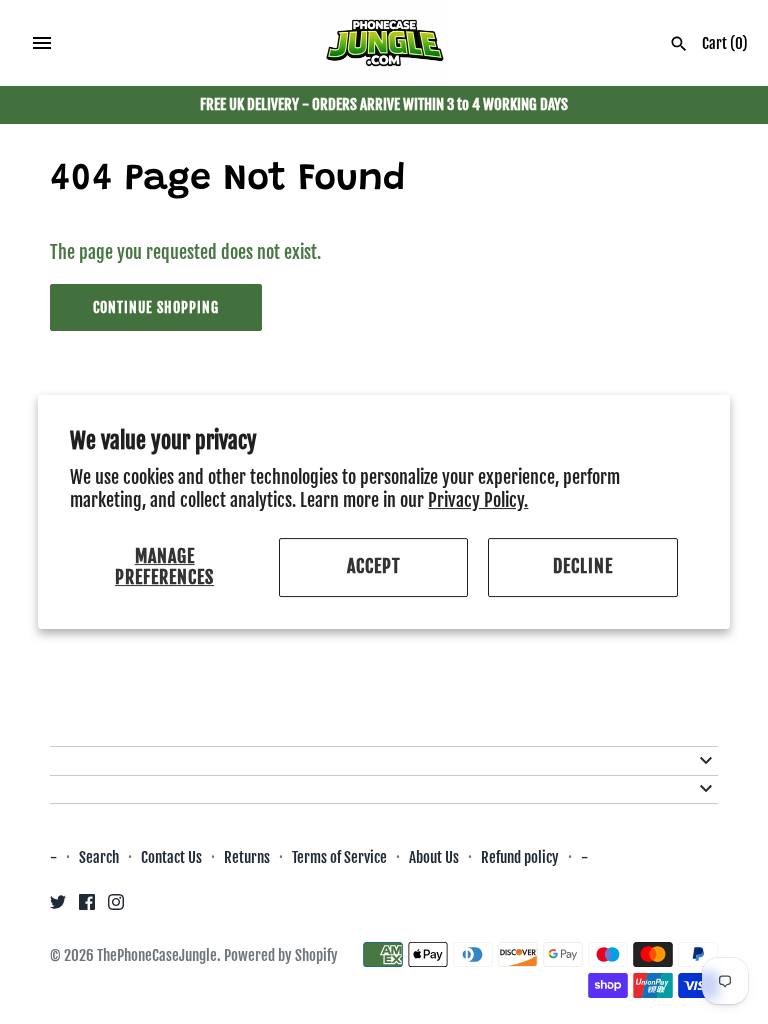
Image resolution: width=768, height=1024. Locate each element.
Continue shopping (156, 307)
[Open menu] (42, 43)
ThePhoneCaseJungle (157, 955)
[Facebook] (87, 907)
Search (99, 857)
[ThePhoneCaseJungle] (384, 44)
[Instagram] (116, 907)
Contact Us (171, 857)
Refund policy (520, 857)
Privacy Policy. (478, 500)
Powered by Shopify (281, 955)
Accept (374, 567)
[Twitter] (58, 907)
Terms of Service (339, 857)
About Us (435, 857)
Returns (247, 857)
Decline (583, 567)
